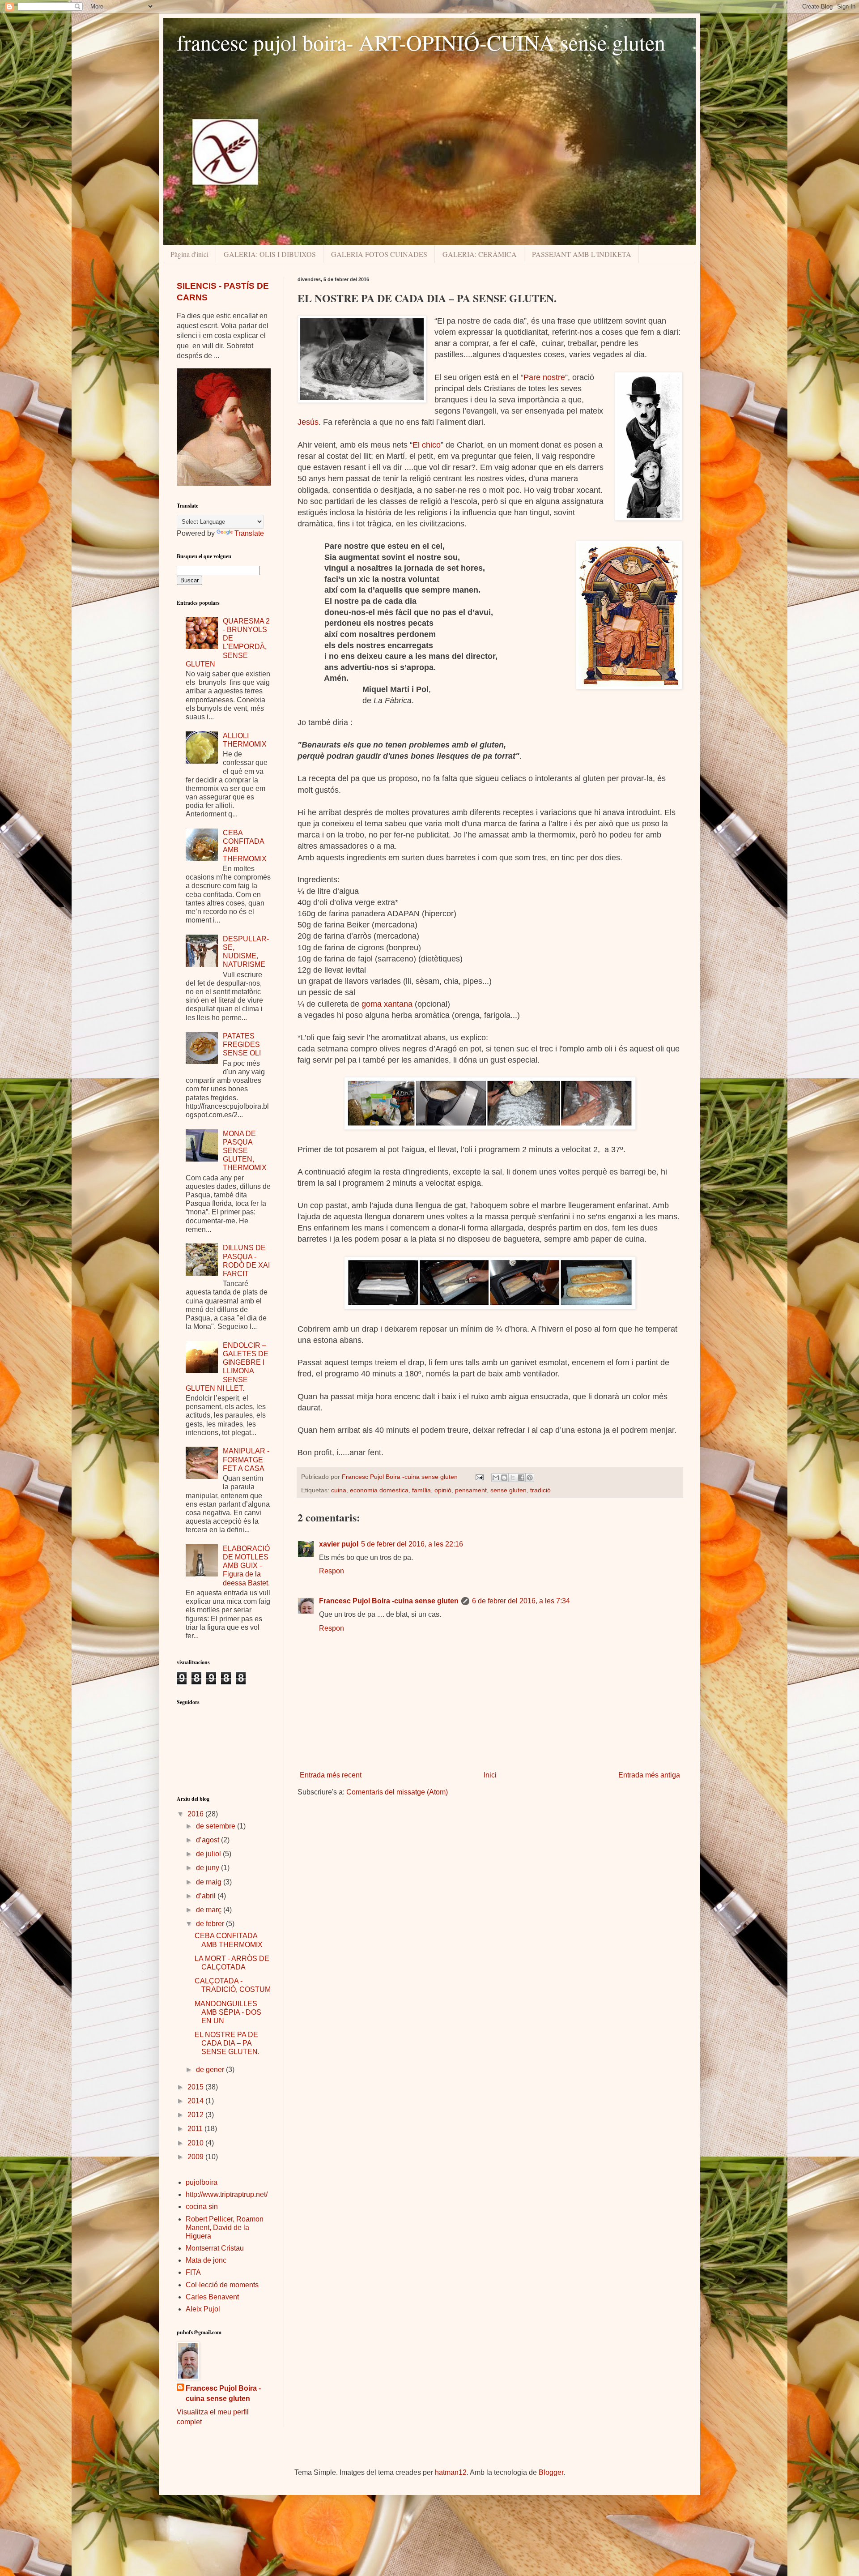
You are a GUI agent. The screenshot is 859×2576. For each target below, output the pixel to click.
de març (210, 1910)
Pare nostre (544, 377)
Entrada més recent (331, 1775)
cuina (339, 1490)
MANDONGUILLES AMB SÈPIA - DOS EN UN (228, 2012)
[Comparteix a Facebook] (521, 1478)
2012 (196, 2115)
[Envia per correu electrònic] (496, 1478)
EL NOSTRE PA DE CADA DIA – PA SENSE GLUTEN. (227, 2043)
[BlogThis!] (504, 1478)
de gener (211, 2070)
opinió (443, 1490)
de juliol (209, 1854)
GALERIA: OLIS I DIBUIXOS (270, 254)
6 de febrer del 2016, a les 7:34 (521, 1601)
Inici (490, 1775)
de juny (208, 1868)
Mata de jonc (206, 2260)
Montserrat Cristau (215, 2248)
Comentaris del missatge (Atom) (397, 1792)
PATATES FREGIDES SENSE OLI (242, 1044)
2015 (196, 2087)
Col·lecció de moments (222, 2285)
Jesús (308, 422)
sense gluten (508, 1490)
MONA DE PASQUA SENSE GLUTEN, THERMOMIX (245, 1151)
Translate (249, 533)
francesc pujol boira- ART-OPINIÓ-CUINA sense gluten (421, 42)
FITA (193, 2272)
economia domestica (379, 1490)
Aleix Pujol (203, 2309)
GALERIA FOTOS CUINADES (379, 254)
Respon (332, 1571)
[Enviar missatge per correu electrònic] (479, 1477)
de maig (210, 1882)
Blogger (551, 2472)
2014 (196, 2101)
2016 (196, 1814)
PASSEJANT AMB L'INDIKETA (582, 254)
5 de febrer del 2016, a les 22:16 (412, 1544)
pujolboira (202, 2182)
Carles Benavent (212, 2297)
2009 (196, 2157)
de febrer (211, 1924)
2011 (196, 2129)
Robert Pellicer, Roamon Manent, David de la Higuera (225, 2228)
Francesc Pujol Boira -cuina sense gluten (389, 1601)
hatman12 (451, 2472)
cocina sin (202, 2206)
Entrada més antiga (649, 1775)
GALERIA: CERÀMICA (480, 254)
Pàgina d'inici (189, 254)
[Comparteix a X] (513, 1478)
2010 (196, 2143)
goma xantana (387, 1004)
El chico (427, 445)
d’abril (207, 1896)
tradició (540, 1490)
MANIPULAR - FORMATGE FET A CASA (246, 1459)
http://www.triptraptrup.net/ (227, 2194)
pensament (471, 1490)
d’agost (208, 1840)
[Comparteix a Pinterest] (530, 1478)
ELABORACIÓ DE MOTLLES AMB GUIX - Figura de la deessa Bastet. (246, 1566)
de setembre (217, 1826)
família (421, 1490)
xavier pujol (339, 1544)
